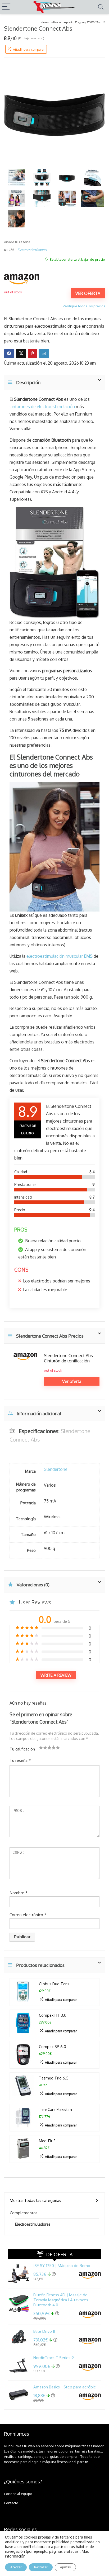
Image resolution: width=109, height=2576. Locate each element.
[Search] (101, 7)
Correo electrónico (28, 1915)
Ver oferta (88, 293)
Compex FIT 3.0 (53, 2015)
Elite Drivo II (44, 2331)
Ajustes (65, 2567)
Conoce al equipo (18, 2494)
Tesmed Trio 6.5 (54, 2078)
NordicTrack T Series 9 (54, 2358)
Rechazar (41, 2567)
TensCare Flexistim (55, 2109)
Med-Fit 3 (47, 2141)
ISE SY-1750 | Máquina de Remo (62, 2266)
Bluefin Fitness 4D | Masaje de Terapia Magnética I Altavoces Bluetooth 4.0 (61, 2300)
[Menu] (6, 7)
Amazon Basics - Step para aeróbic (64, 2387)
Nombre (19, 1893)
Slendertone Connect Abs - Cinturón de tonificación (70, 1358)
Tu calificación (22, 1749)
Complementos (24, 2213)
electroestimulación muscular (60, 956)
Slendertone (56, 1469)
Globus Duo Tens (54, 1984)
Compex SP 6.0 (53, 2047)
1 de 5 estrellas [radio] (41, 1747)
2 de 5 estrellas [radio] (43, 1747)
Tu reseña (20, 1760)
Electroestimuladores (32, 250)
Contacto (11, 2503)
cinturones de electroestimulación (42, 407)
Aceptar (16, 2567)
